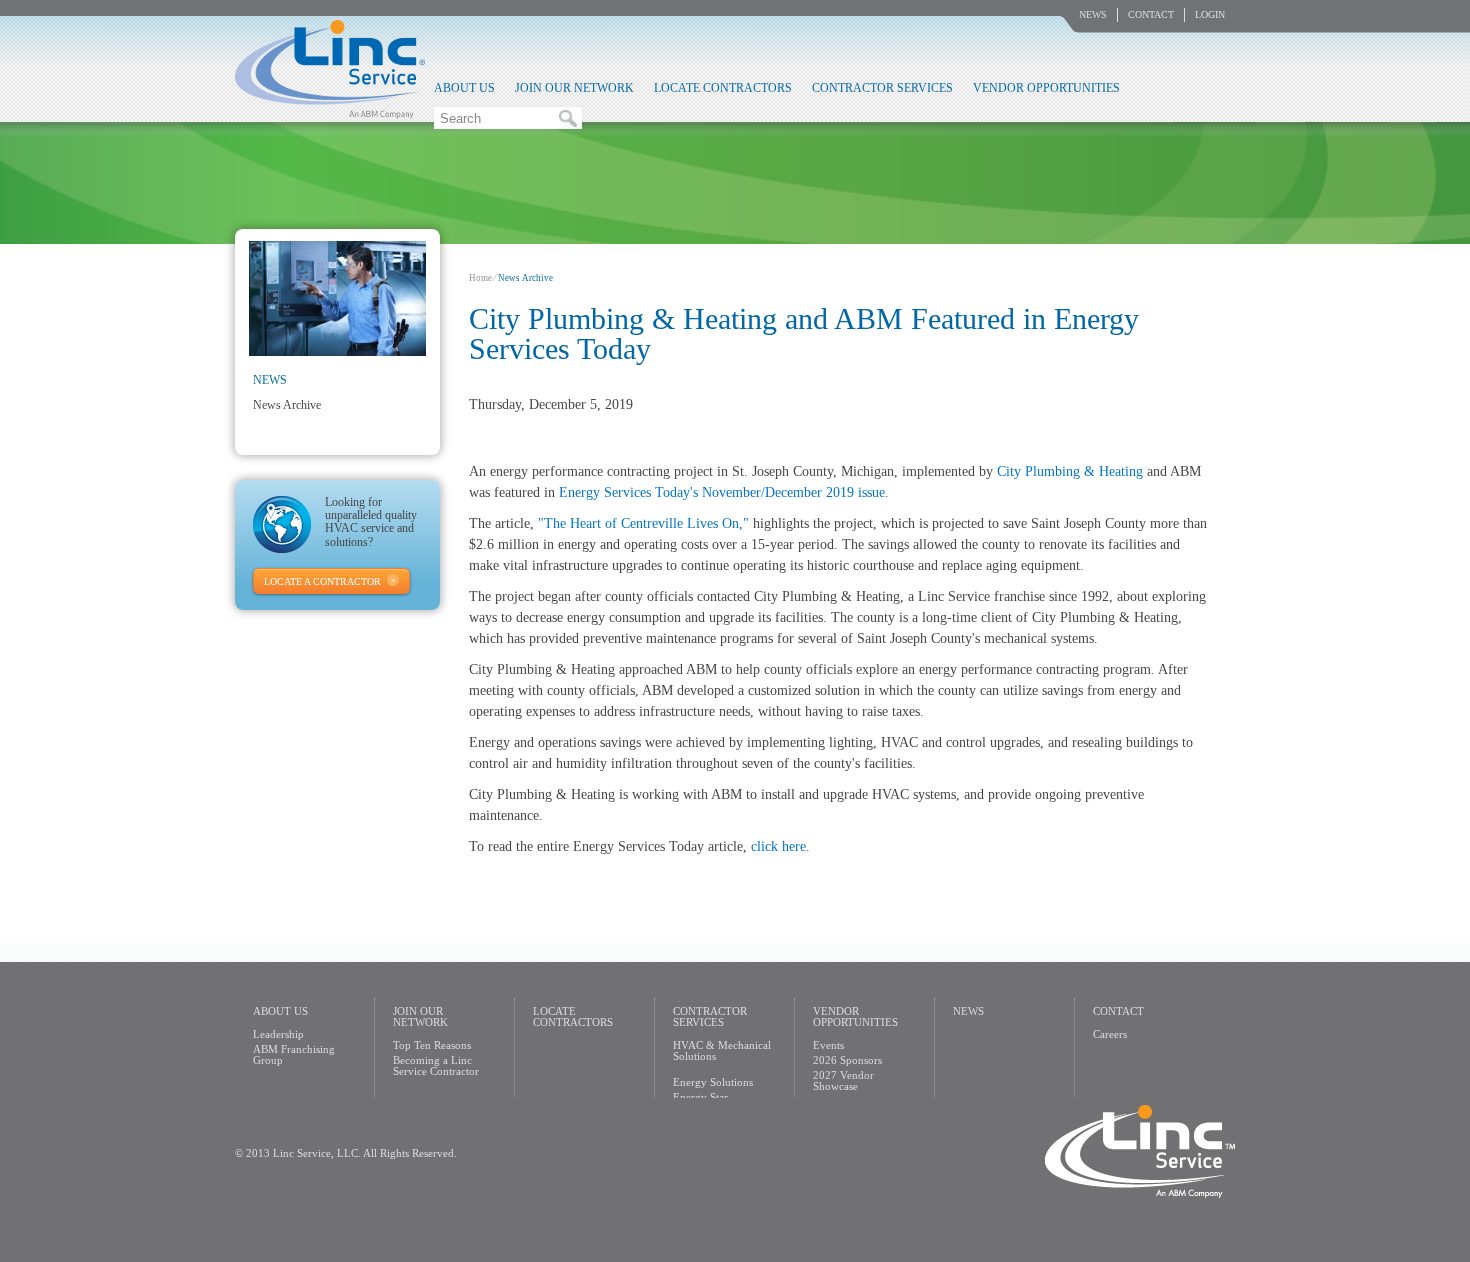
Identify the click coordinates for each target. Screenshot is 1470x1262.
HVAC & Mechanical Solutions (722, 1050)
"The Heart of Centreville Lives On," (643, 523)
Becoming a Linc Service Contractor (436, 1065)
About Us (464, 88)
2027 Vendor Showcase (843, 1080)
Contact (1151, 14)
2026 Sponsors (847, 1060)
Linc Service (330, 69)
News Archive (287, 405)
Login (1210, 14)
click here (778, 846)
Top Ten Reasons (432, 1045)
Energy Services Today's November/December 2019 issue (722, 492)
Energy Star (700, 1097)
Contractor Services (882, 88)
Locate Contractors (723, 88)
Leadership (278, 1034)
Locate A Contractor (322, 581)
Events (828, 1045)
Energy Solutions (713, 1082)
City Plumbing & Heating (1070, 471)
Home (480, 278)
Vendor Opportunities (1046, 88)
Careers (1110, 1034)
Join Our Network (574, 88)
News (1093, 14)
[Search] (568, 118)
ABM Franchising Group (294, 1054)
